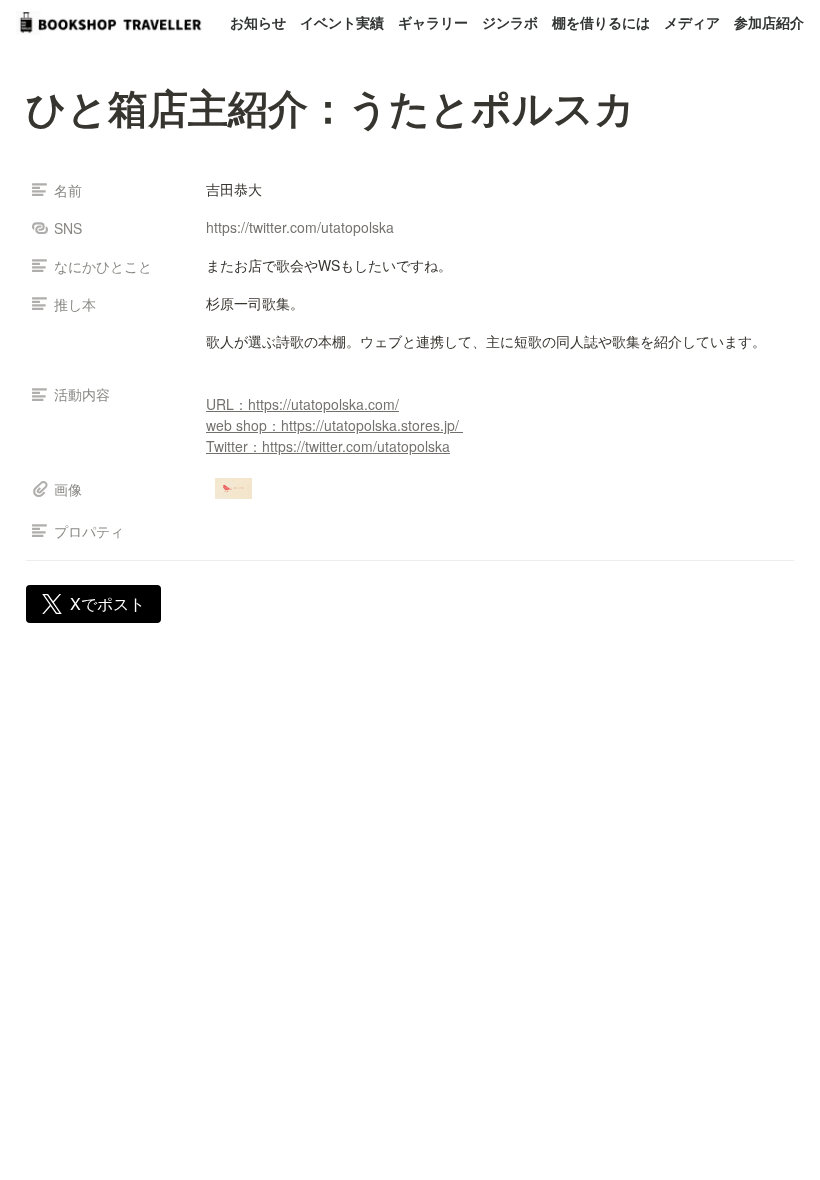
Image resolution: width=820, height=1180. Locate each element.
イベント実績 (342, 22)
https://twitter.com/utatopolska (300, 227)
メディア (692, 22)
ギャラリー (433, 22)
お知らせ (258, 22)
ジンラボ (510, 22)
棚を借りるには (601, 22)
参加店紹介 (769, 22)
